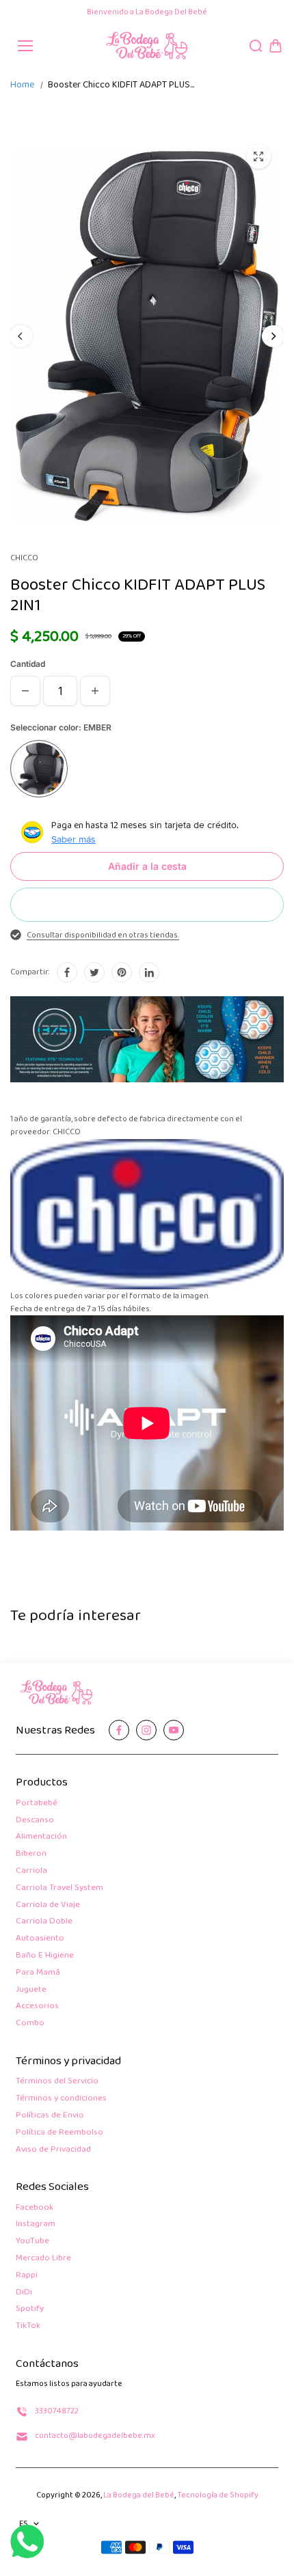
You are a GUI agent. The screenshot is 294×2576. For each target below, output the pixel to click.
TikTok (28, 2326)
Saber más (73, 839)
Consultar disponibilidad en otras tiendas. (103, 935)
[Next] (273, 336)
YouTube (32, 2242)
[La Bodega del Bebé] (147, 46)
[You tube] (174, 1730)
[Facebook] (67, 972)
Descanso (35, 1821)
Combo (30, 2024)
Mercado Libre (43, 2259)
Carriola (31, 1871)
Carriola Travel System (59, 1888)
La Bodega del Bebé (139, 2495)
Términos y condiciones (61, 2099)
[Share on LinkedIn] (149, 972)
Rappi (27, 2276)
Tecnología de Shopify (218, 2495)
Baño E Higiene (45, 1956)
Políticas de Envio (50, 2116)
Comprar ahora (147, 904)
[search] (256, 46)
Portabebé (37, 1804)
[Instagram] (146, 1730)
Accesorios (37, 2006)
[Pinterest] (122, 972)
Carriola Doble (44, 1922)
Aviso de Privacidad (53, 2150)
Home (22, 85)
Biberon (31, 1854)
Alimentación (41, 1837)
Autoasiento (40, 1939)
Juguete (31, 1990)
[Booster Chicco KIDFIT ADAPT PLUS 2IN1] (258, 156)
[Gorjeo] (94, 972)
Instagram (36, 2224)
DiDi (24, 2293)
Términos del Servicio (57, 2082)
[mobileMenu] (25, 46)
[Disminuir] (25, 691)
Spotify (30, 2309)
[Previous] (21, 336)
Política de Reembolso (59, 2133)
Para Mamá (38, 1973)
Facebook (35, 2208)
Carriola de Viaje (48, 1905)
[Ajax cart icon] (276, 46)
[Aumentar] (95, 691)
